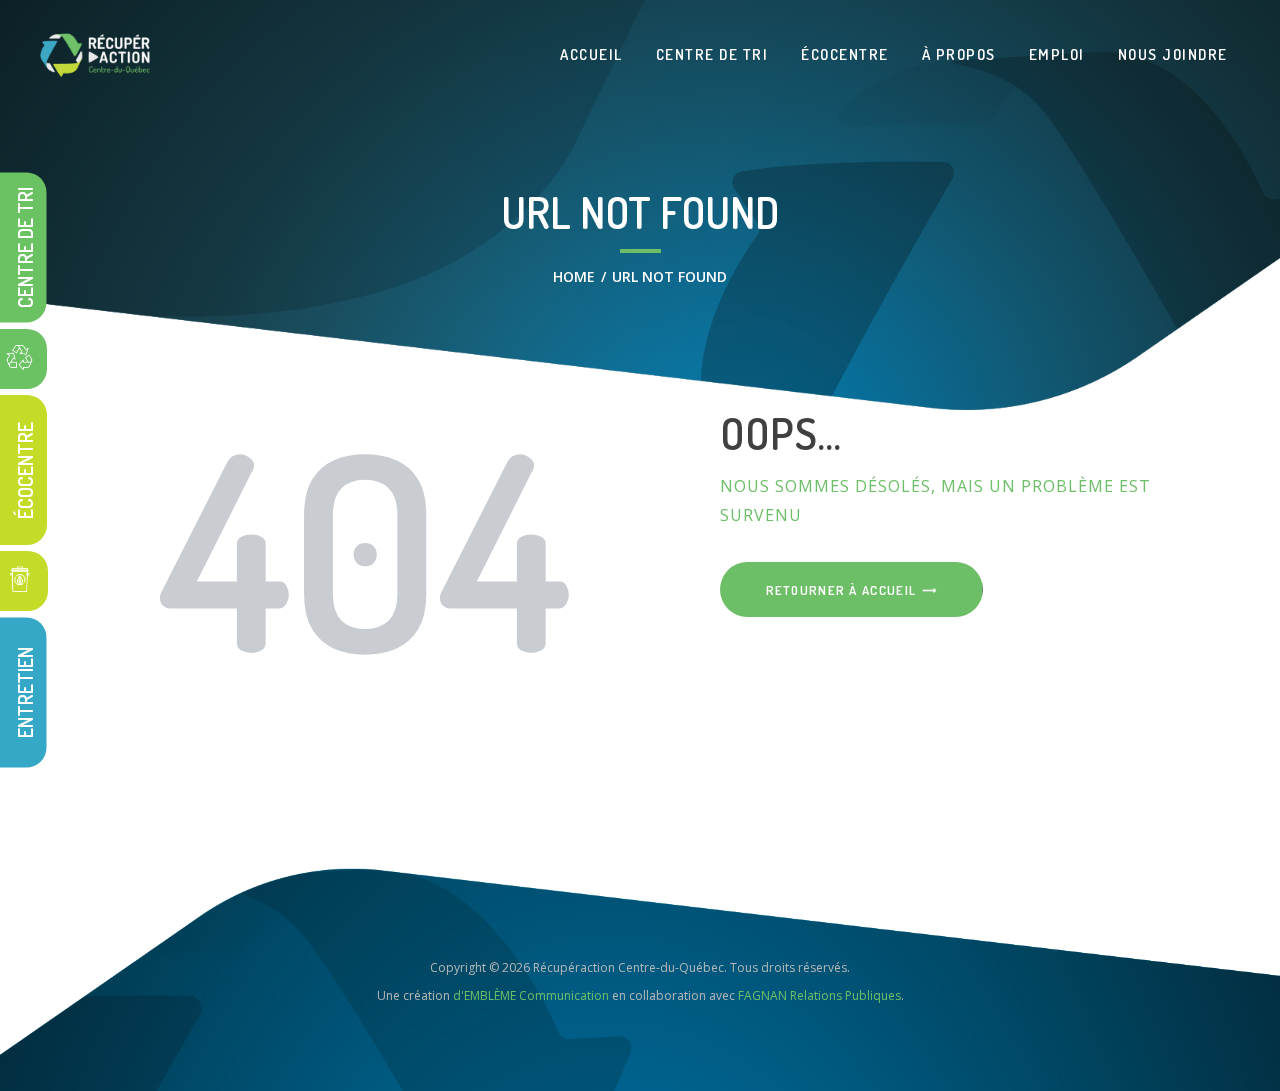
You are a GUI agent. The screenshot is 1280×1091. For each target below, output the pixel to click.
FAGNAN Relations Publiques (819, 995)
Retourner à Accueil (841, 590)
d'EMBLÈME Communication (531, 995)
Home (574, 276)
